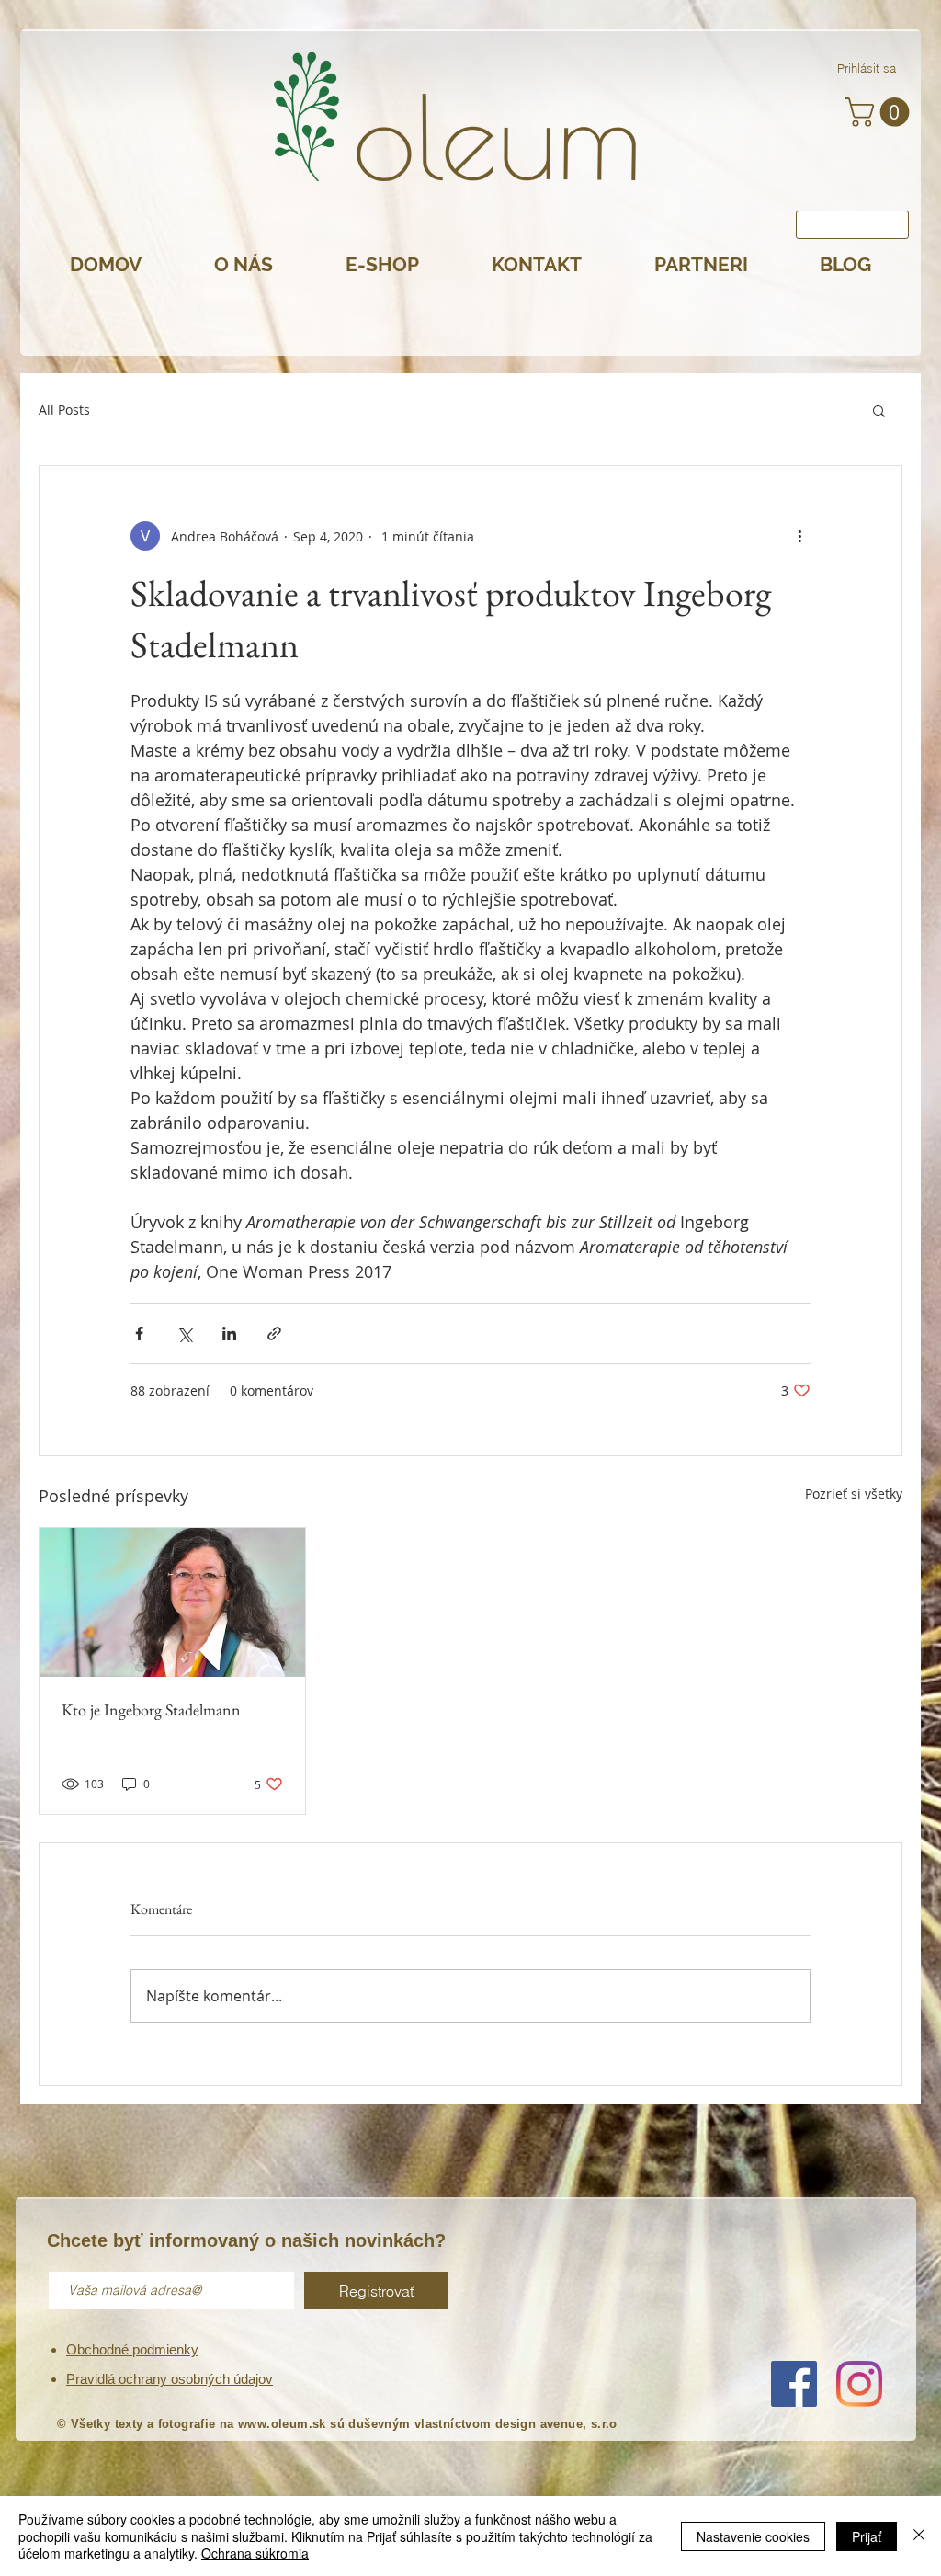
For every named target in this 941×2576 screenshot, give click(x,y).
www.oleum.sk (282, 2424)
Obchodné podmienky (132, 2349)
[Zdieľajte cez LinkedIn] (229, 1334)
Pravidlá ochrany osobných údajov (170, 2379)
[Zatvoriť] (919, 2536)
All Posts (64, 410)
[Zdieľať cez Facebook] (139, 1334)
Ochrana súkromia (255, 2553)
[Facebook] (794, 2384)
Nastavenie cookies (753, 2536)
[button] (880, 112)
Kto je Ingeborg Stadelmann (151, 1710)
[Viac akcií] (799, 536)
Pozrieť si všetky (854, 1493)
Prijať (867, 2536)
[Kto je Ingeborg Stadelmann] (172, 1602)
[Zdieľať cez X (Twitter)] (184, 1334)
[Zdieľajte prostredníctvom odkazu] (274, 1334)
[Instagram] (859, 2384)
